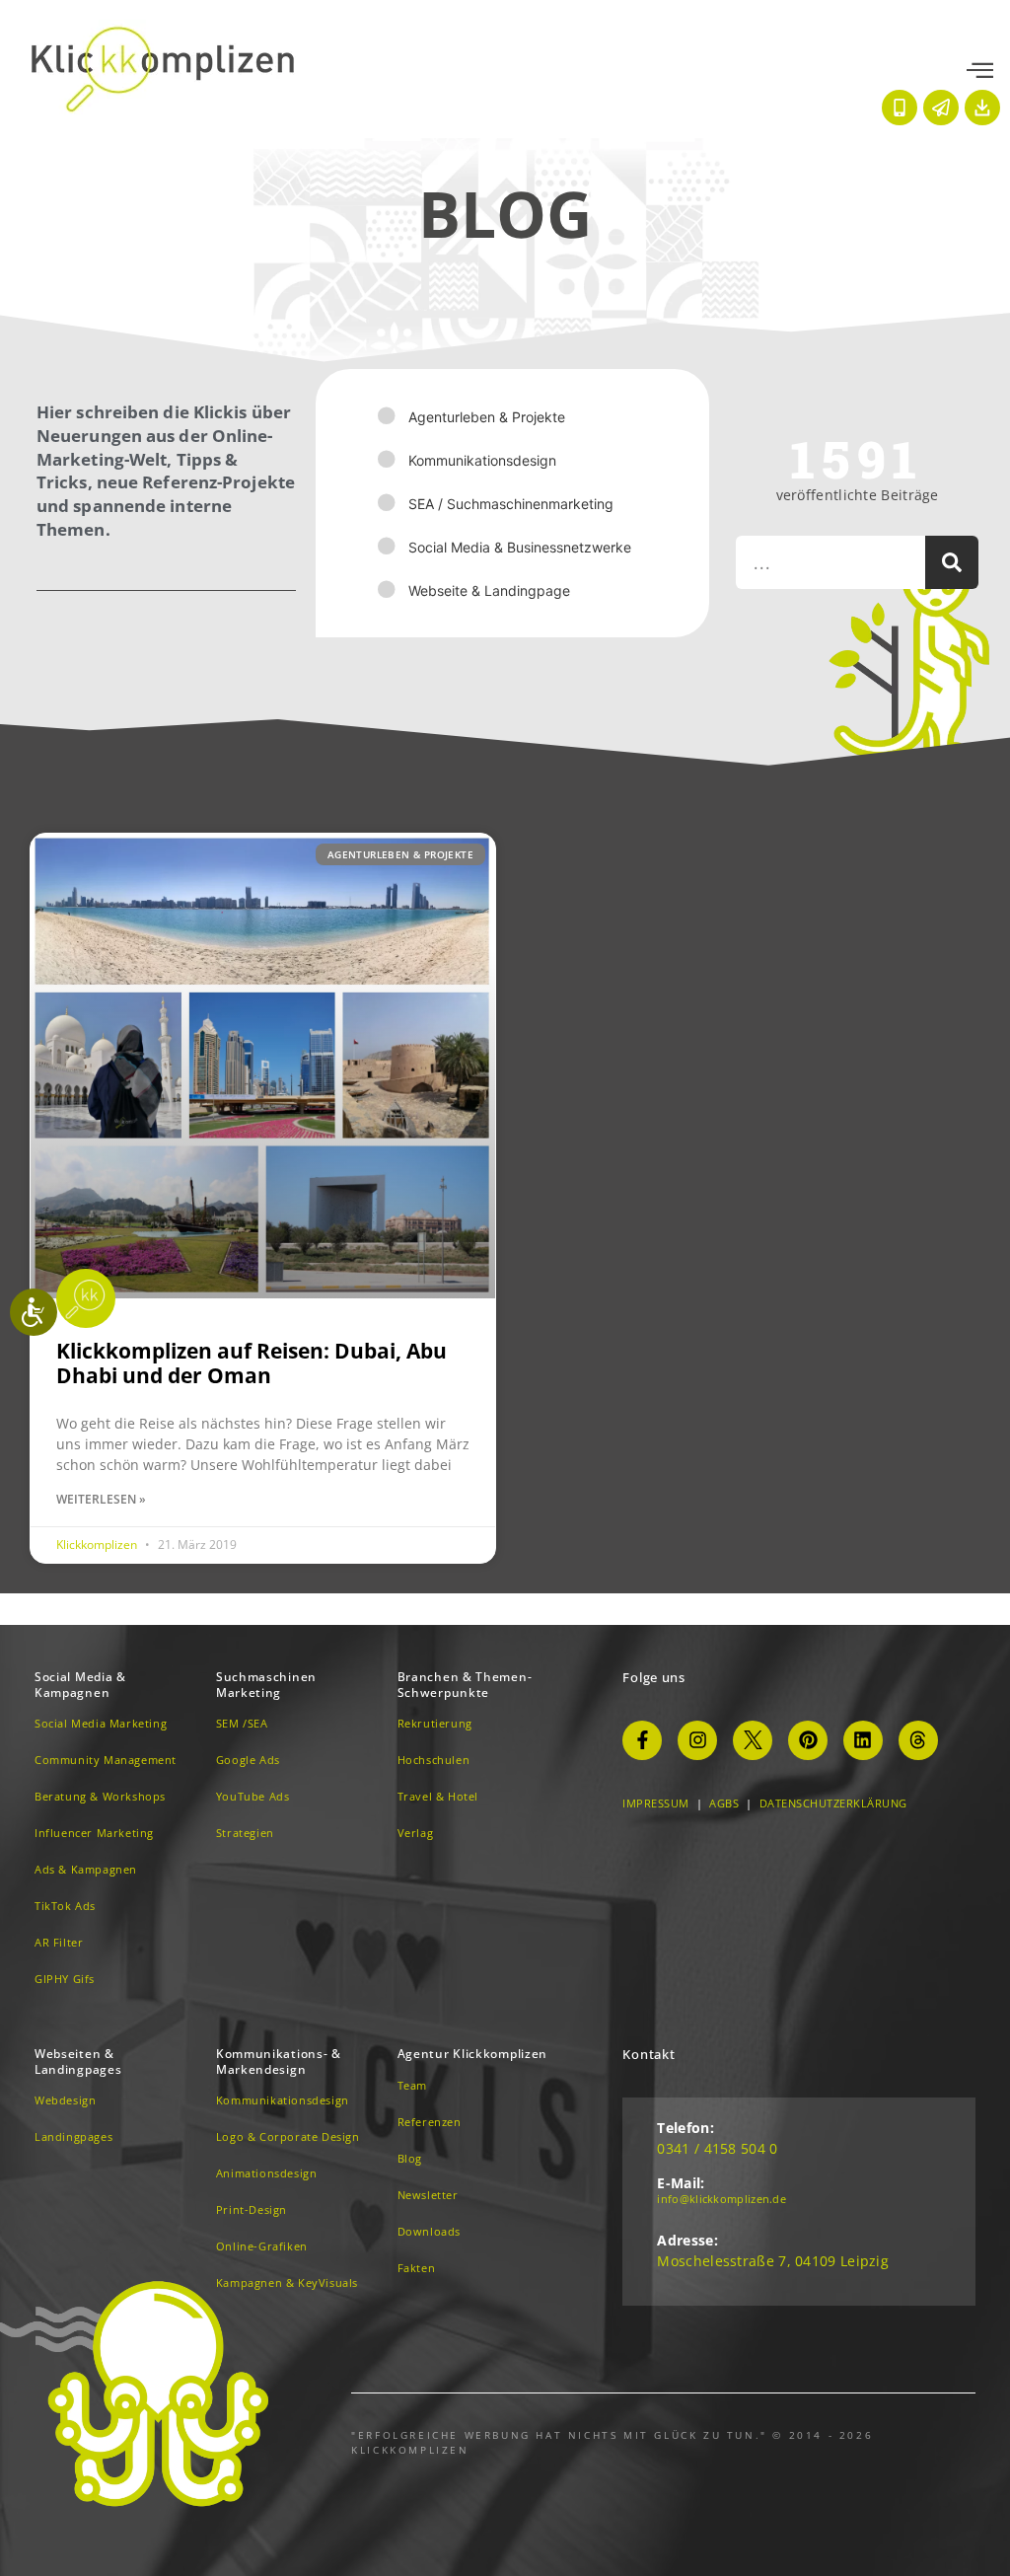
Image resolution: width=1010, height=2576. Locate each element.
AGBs (724, 1803)
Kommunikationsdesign (482, 460)
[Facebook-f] (642, 1740)
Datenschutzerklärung (833, 1803)
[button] (980, 71)
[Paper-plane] (941, 108)
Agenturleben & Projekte (487, 417)
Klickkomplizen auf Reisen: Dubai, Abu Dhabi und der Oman (252, 1363)
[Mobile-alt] (900, 108)
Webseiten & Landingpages (78, 2061)
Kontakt (649, 2054)
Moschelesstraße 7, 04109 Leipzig (773, 2261)
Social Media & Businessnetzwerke (520, 547)
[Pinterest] (808, 1740)
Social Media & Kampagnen (80, 1685)
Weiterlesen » (101, 1499)
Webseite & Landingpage (489, 590)
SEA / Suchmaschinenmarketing (511, 504)
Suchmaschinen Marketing (266, 1685)
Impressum (656, 1803)
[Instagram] (697, 1740)
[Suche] (952, 562)
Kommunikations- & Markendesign (279, 2061)
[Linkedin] (863, 1740)
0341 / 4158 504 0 (717, 2148)
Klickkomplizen (98, 1545)
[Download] (982, 108)
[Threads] (918, 1740)
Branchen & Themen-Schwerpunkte (465, 1685)
